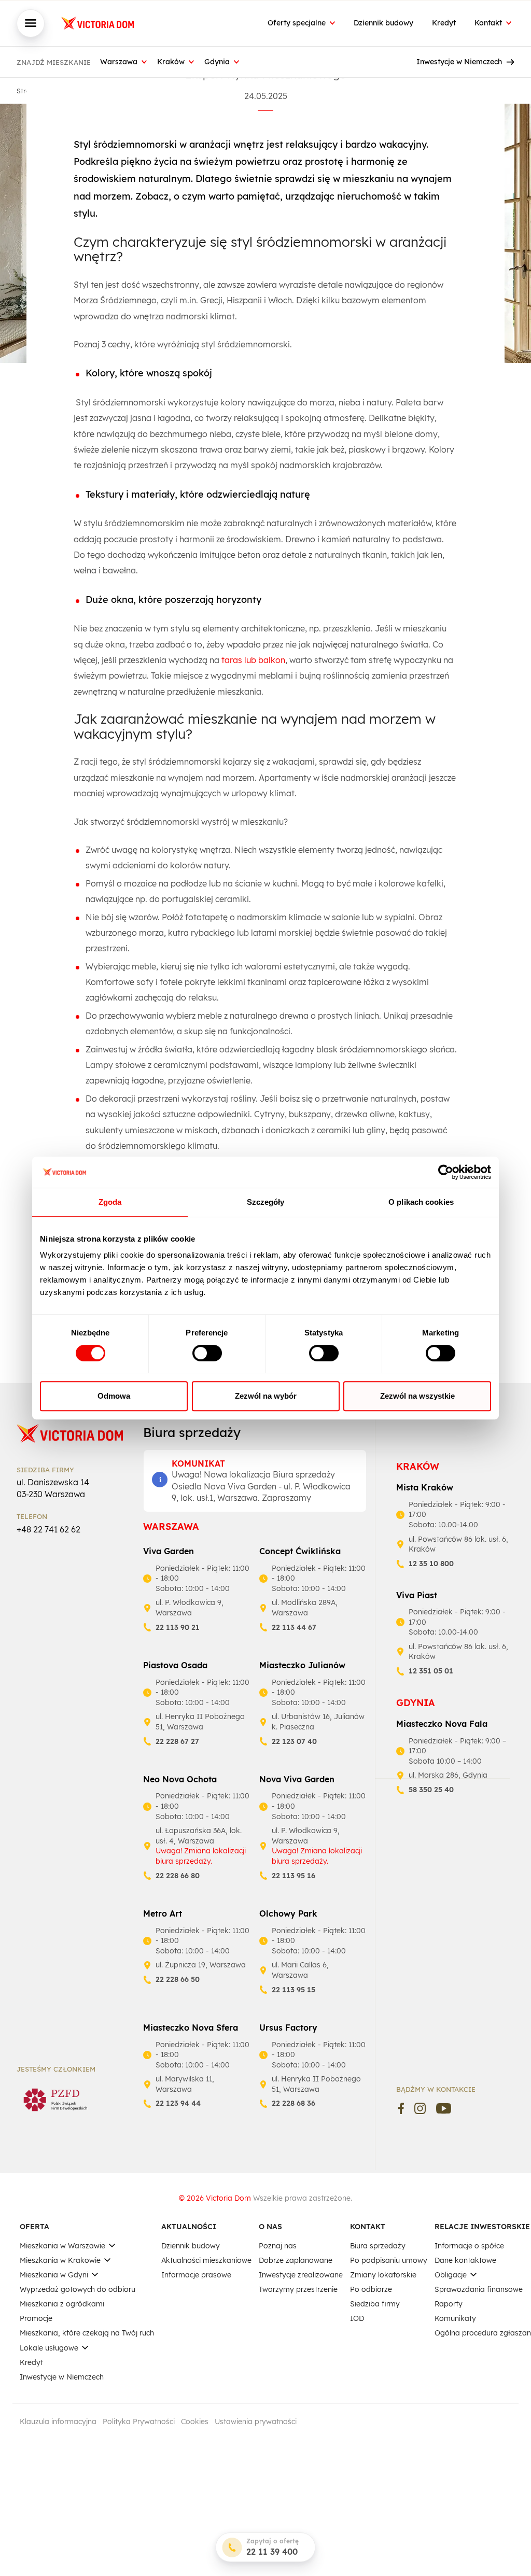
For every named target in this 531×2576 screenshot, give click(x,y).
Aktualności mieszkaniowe (206, 2260)
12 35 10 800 (431, 1564)
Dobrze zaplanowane (296, 2260)
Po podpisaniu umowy (389, 2260)
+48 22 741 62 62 (48, 1529)
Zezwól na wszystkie (417, 1396)
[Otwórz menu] (31, 23)
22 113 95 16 (294, 1876)
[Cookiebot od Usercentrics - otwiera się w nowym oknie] (446, 1172)
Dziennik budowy (383, 23)
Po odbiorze (371, 2289)
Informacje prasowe (196, 2275)
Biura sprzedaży (378, 2246)
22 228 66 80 (178, 1876)
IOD (357, 2318)
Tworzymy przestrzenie (298, 2289)
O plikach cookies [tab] (421, 1202)
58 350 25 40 (431, 1790)
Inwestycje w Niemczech (459, 62)
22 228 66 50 (178, 1979)
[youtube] (444, 2108)
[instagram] (420, 2108)
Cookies (195, 2422)
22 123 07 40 (294, 1741)
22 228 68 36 (294, 2103)
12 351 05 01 (431, 1671)
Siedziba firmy (375, 2304)
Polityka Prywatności (139, 2422)
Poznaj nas (278, 2246)
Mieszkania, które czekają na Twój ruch (87, 2333)
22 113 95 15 (294, 1990)
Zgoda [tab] (110, 1202)
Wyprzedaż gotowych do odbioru (78, 2289)
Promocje (36, 2318)
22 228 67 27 (177, 1741)
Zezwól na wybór (266, 1396)
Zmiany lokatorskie (383, 2275)
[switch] (207, 1353)
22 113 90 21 (178, 1627)
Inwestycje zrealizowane (301, 2275)
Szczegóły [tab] (266, 1202)
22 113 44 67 (294, 1627)
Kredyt (444, 23)
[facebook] (401, 2108)
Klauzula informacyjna (58, 2422)
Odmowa (114, 1396)
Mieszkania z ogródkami (62, 2304)
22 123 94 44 (178, 2103)
